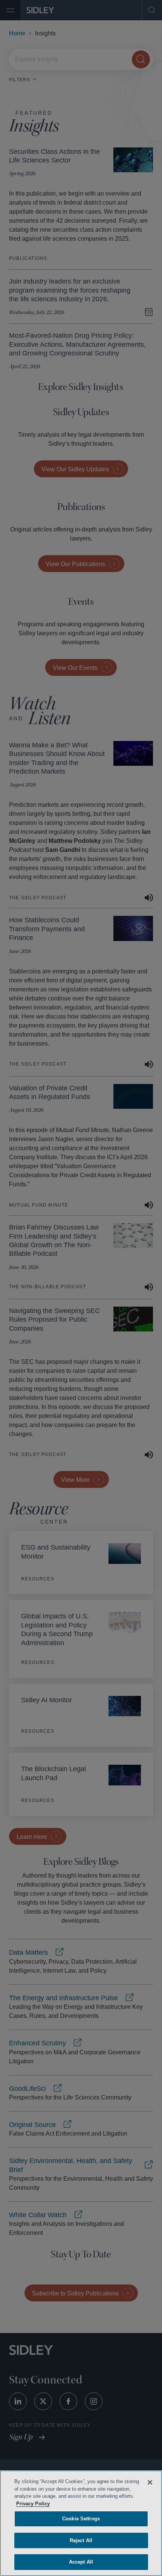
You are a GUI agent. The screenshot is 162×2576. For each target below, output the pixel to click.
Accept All (81, 2562)
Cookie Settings (81, 2519)
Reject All (81, 2540)
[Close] (150, 2482)
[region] (81, 2523)
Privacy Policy (73, 2504)
